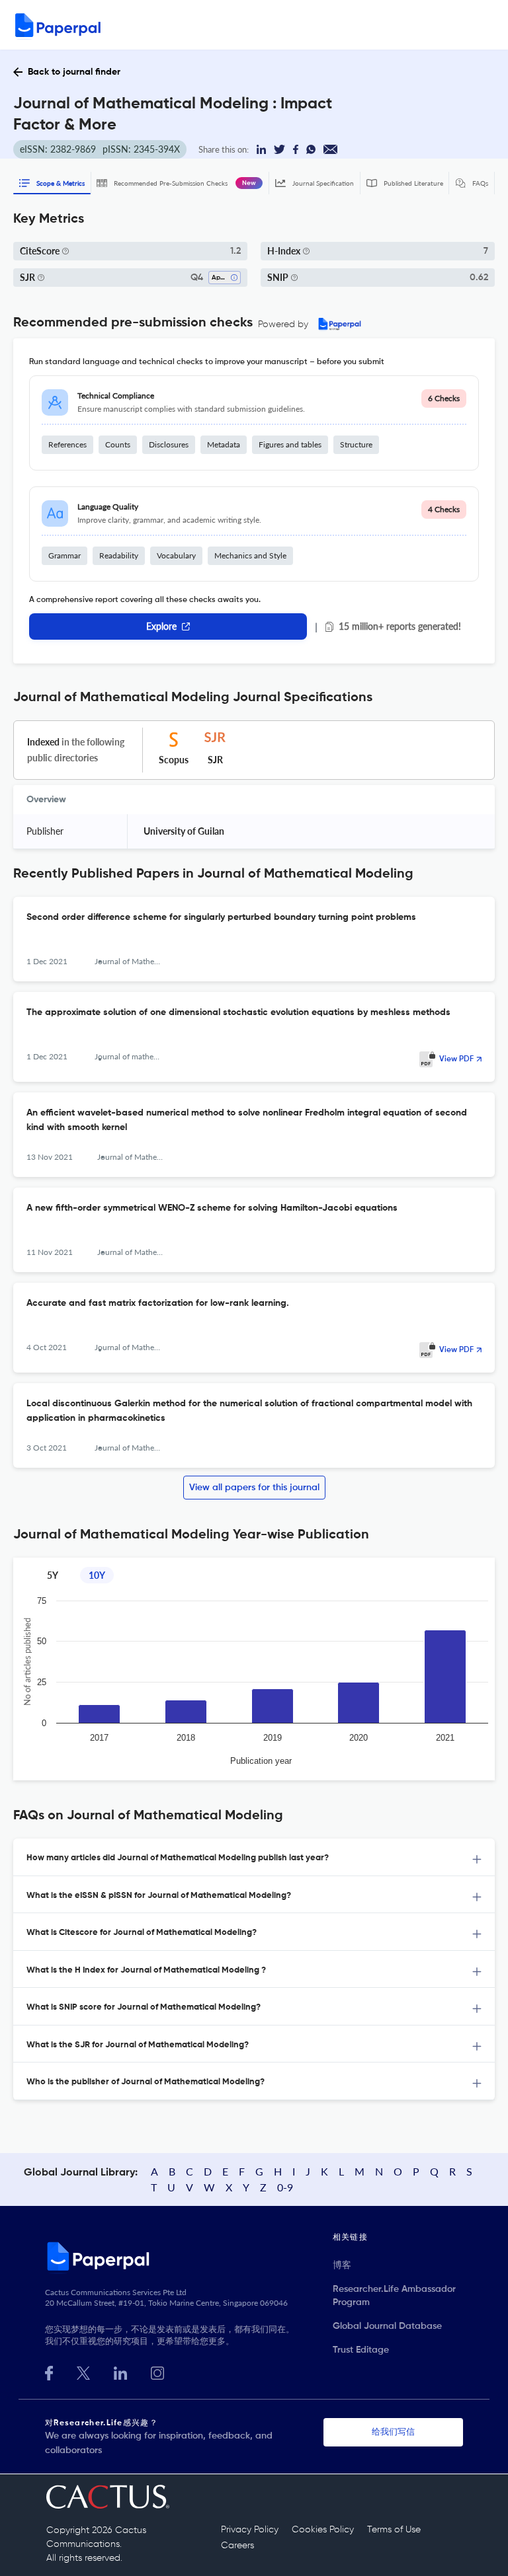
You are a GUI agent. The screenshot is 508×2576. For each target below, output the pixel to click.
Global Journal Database (387, 2326)
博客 (342, 2265)
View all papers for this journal (254, 1488)
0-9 (285, 2187)
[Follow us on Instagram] (157, 2371)
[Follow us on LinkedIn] (120, 2371)
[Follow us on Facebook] (49, 2371)
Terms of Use (394, 2530)
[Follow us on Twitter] (83, 2371)
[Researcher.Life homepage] (189, 2256)
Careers (237, 2546)
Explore (161, 626)
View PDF (456, 1059)
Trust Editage (361, 2350)
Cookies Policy (323, 2530)
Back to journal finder (74, 72)
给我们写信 (393, 2432)
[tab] (254, 1857)
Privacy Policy (250, 2530)
